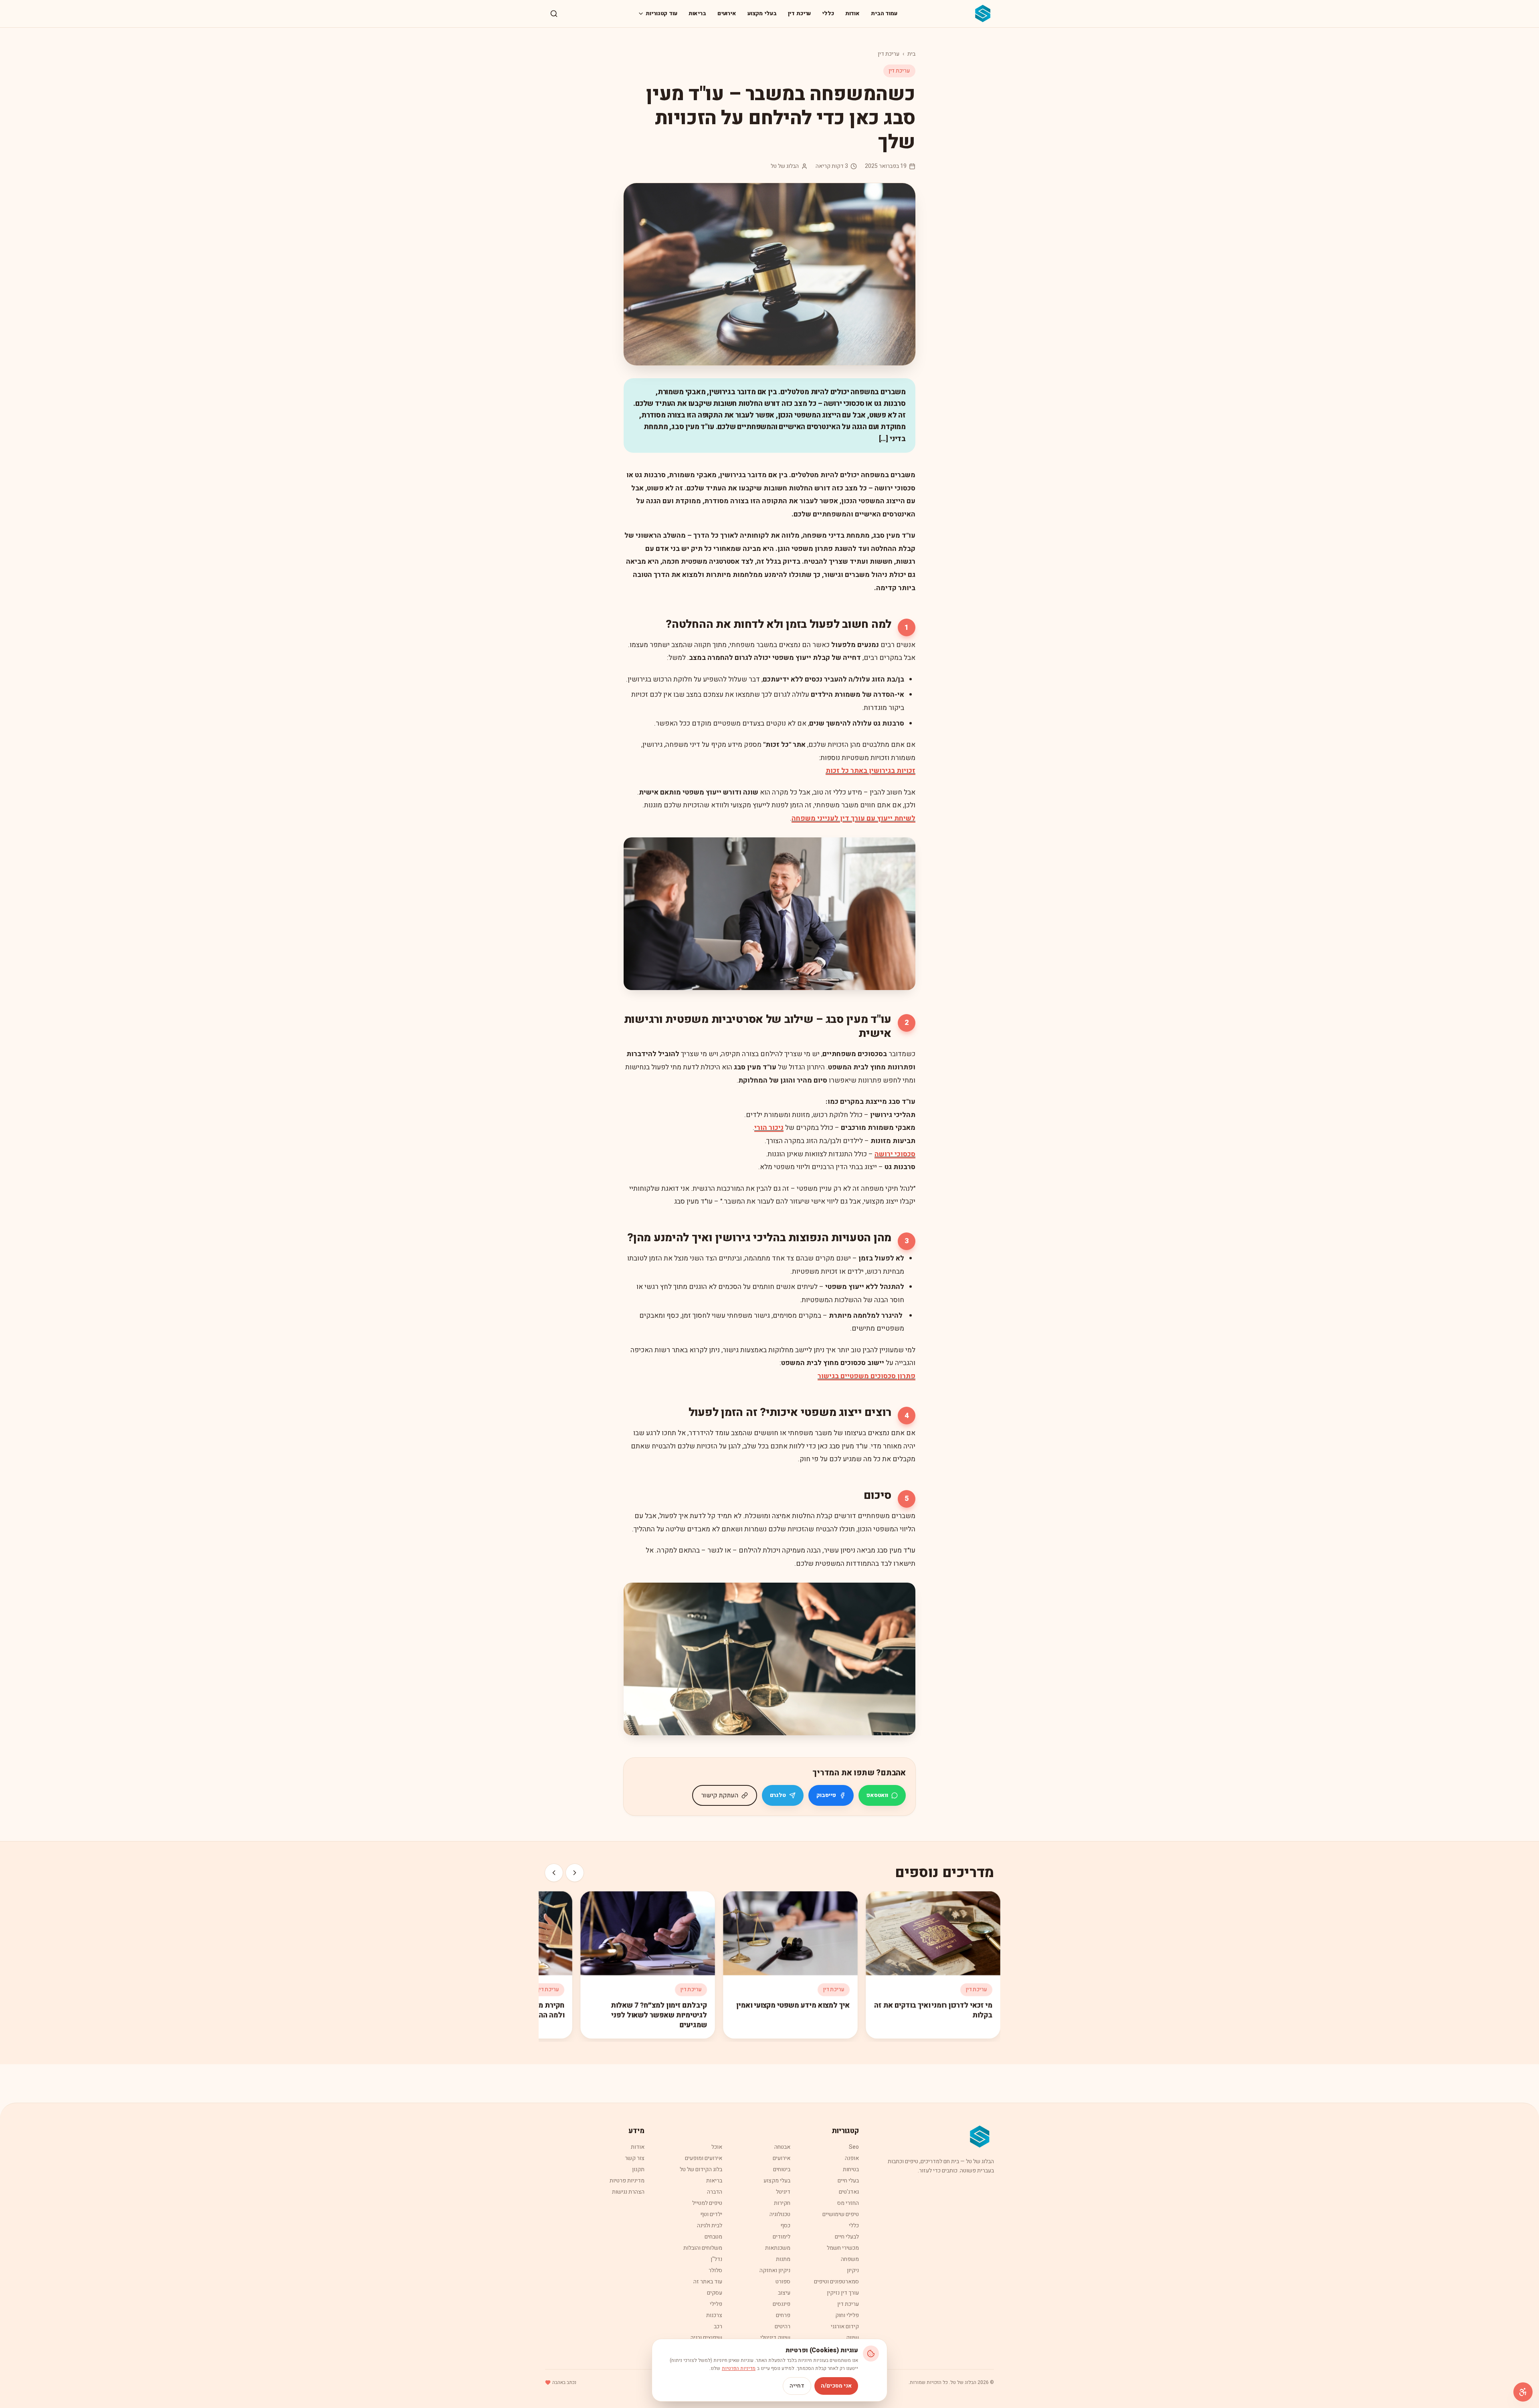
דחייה (797, 2386)
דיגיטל (783, 2192)
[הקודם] (575, 1873)
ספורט (783, 2282)
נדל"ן (716, 2259)
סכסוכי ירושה (895, 1154)
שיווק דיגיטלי (775, 2338)
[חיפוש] (554, 14)
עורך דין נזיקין (843, 2293)
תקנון (638, 2169)
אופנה (852, 2158)
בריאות (697, 13)
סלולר (715, 2270)
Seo (854, 2147)
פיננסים (782, 2304)
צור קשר (635, 2158)
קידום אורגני (845, 2326)
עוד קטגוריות (661, 13)
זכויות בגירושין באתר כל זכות (870, 771)
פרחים (783, 2315)
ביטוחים (782, 2169)
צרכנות (714, 2315)
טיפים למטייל (707, 2203)
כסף (785, 2225)
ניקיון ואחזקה (775, 2270)
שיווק (852, 2338)
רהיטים (783, 2326)
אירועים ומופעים (704, 2158)
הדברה (715, 2192)
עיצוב (784, 2293)
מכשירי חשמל (843, 2248)
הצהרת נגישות (628, 2192)
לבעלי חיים (847, 2237)
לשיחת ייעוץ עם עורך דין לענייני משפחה (853, 818)
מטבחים (713, 2237)
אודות (852, 13)
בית (911, 54)
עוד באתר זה (708, 2282)
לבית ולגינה (710, 2225)
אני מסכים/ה (836, 2386)
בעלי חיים (848, 2181)
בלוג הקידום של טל (701, 2169)
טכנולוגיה (780, 2214)
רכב (718, 2326)
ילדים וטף (711, 2214)
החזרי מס (848, 2203)
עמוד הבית (884, 13)
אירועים (727, 13)
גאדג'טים (849, 2192)
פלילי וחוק (847, 2315)
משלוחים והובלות (703, 2248)
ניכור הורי (769, 1128)
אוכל (717, 2147)
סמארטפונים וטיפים (836, 2282)
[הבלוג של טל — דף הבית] (983, 14)
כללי (828, 13)
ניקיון (853, 2270)
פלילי (716, 2304)
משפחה (850, 2259)
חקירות (782, 2203)
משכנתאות (778, 2248)
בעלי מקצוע (762, 13)
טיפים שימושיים (841, 2214)
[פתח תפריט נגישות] (1523, 2392)
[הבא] (554, 1873)
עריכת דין (800, 13)
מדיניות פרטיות (627, 2181)
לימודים (782, 2237)
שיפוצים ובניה (706, 2338)
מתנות (783, 2259)
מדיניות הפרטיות (739, 2368)
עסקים (715, 2293)
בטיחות (851, 2169)
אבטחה (782, 2147)
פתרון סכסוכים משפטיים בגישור (866, 1376)
